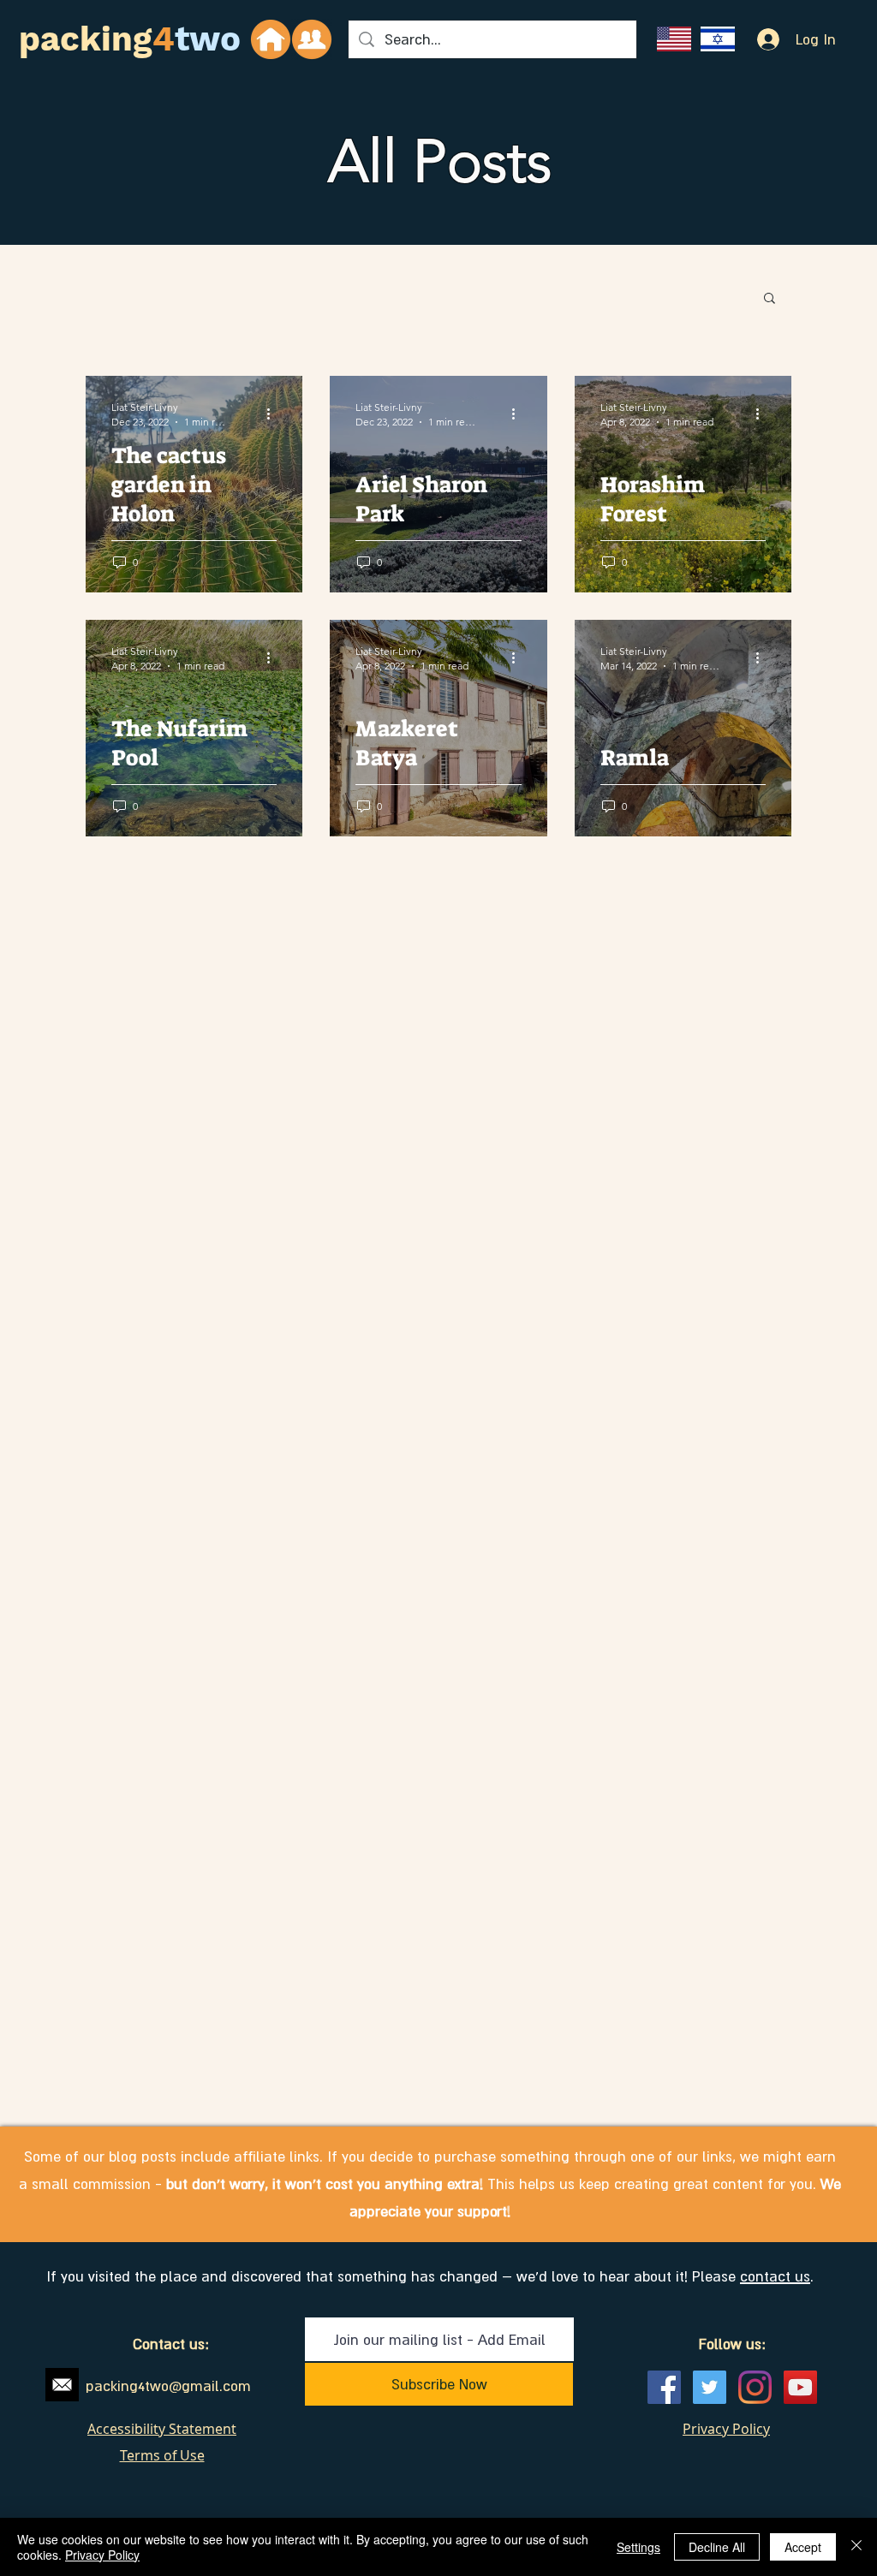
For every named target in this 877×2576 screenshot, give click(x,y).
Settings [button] (638, 2547)
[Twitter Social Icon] (710, 2387)
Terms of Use (162, 2455)
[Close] (856, 2547)
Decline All (717, 2547)
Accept (803, 2547)
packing (86, 39)
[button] (770, 299)
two (208, 39)
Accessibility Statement (162, 2429)
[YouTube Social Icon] (800, 2387)
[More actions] (274, 413)
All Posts (440, 161)
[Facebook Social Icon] (664, 2387)
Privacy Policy (102, 2555)
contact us (775, 2276)
